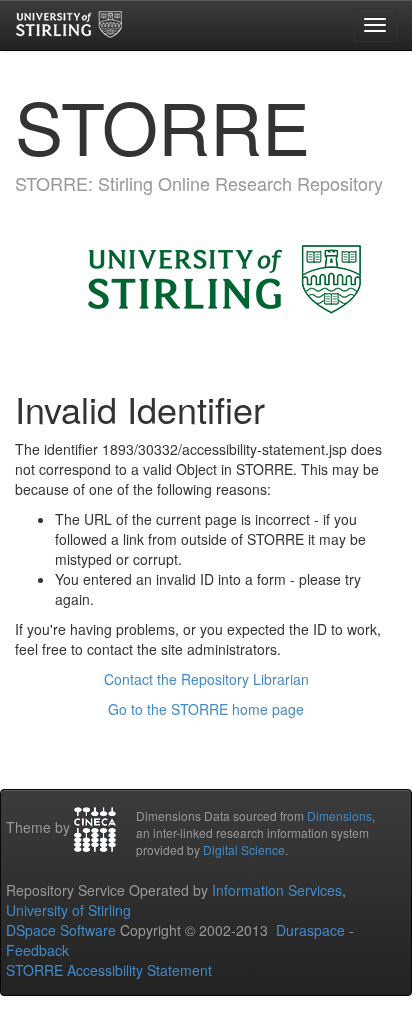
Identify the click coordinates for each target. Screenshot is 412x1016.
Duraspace (310, 930)
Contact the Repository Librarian (206, 679)
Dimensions (339, 815)
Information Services (277, 890)
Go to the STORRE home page (206, 709)
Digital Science (244, 849)
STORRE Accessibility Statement (109, 970)
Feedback (37, 950)
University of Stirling (68, 910)
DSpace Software (61, 930)
